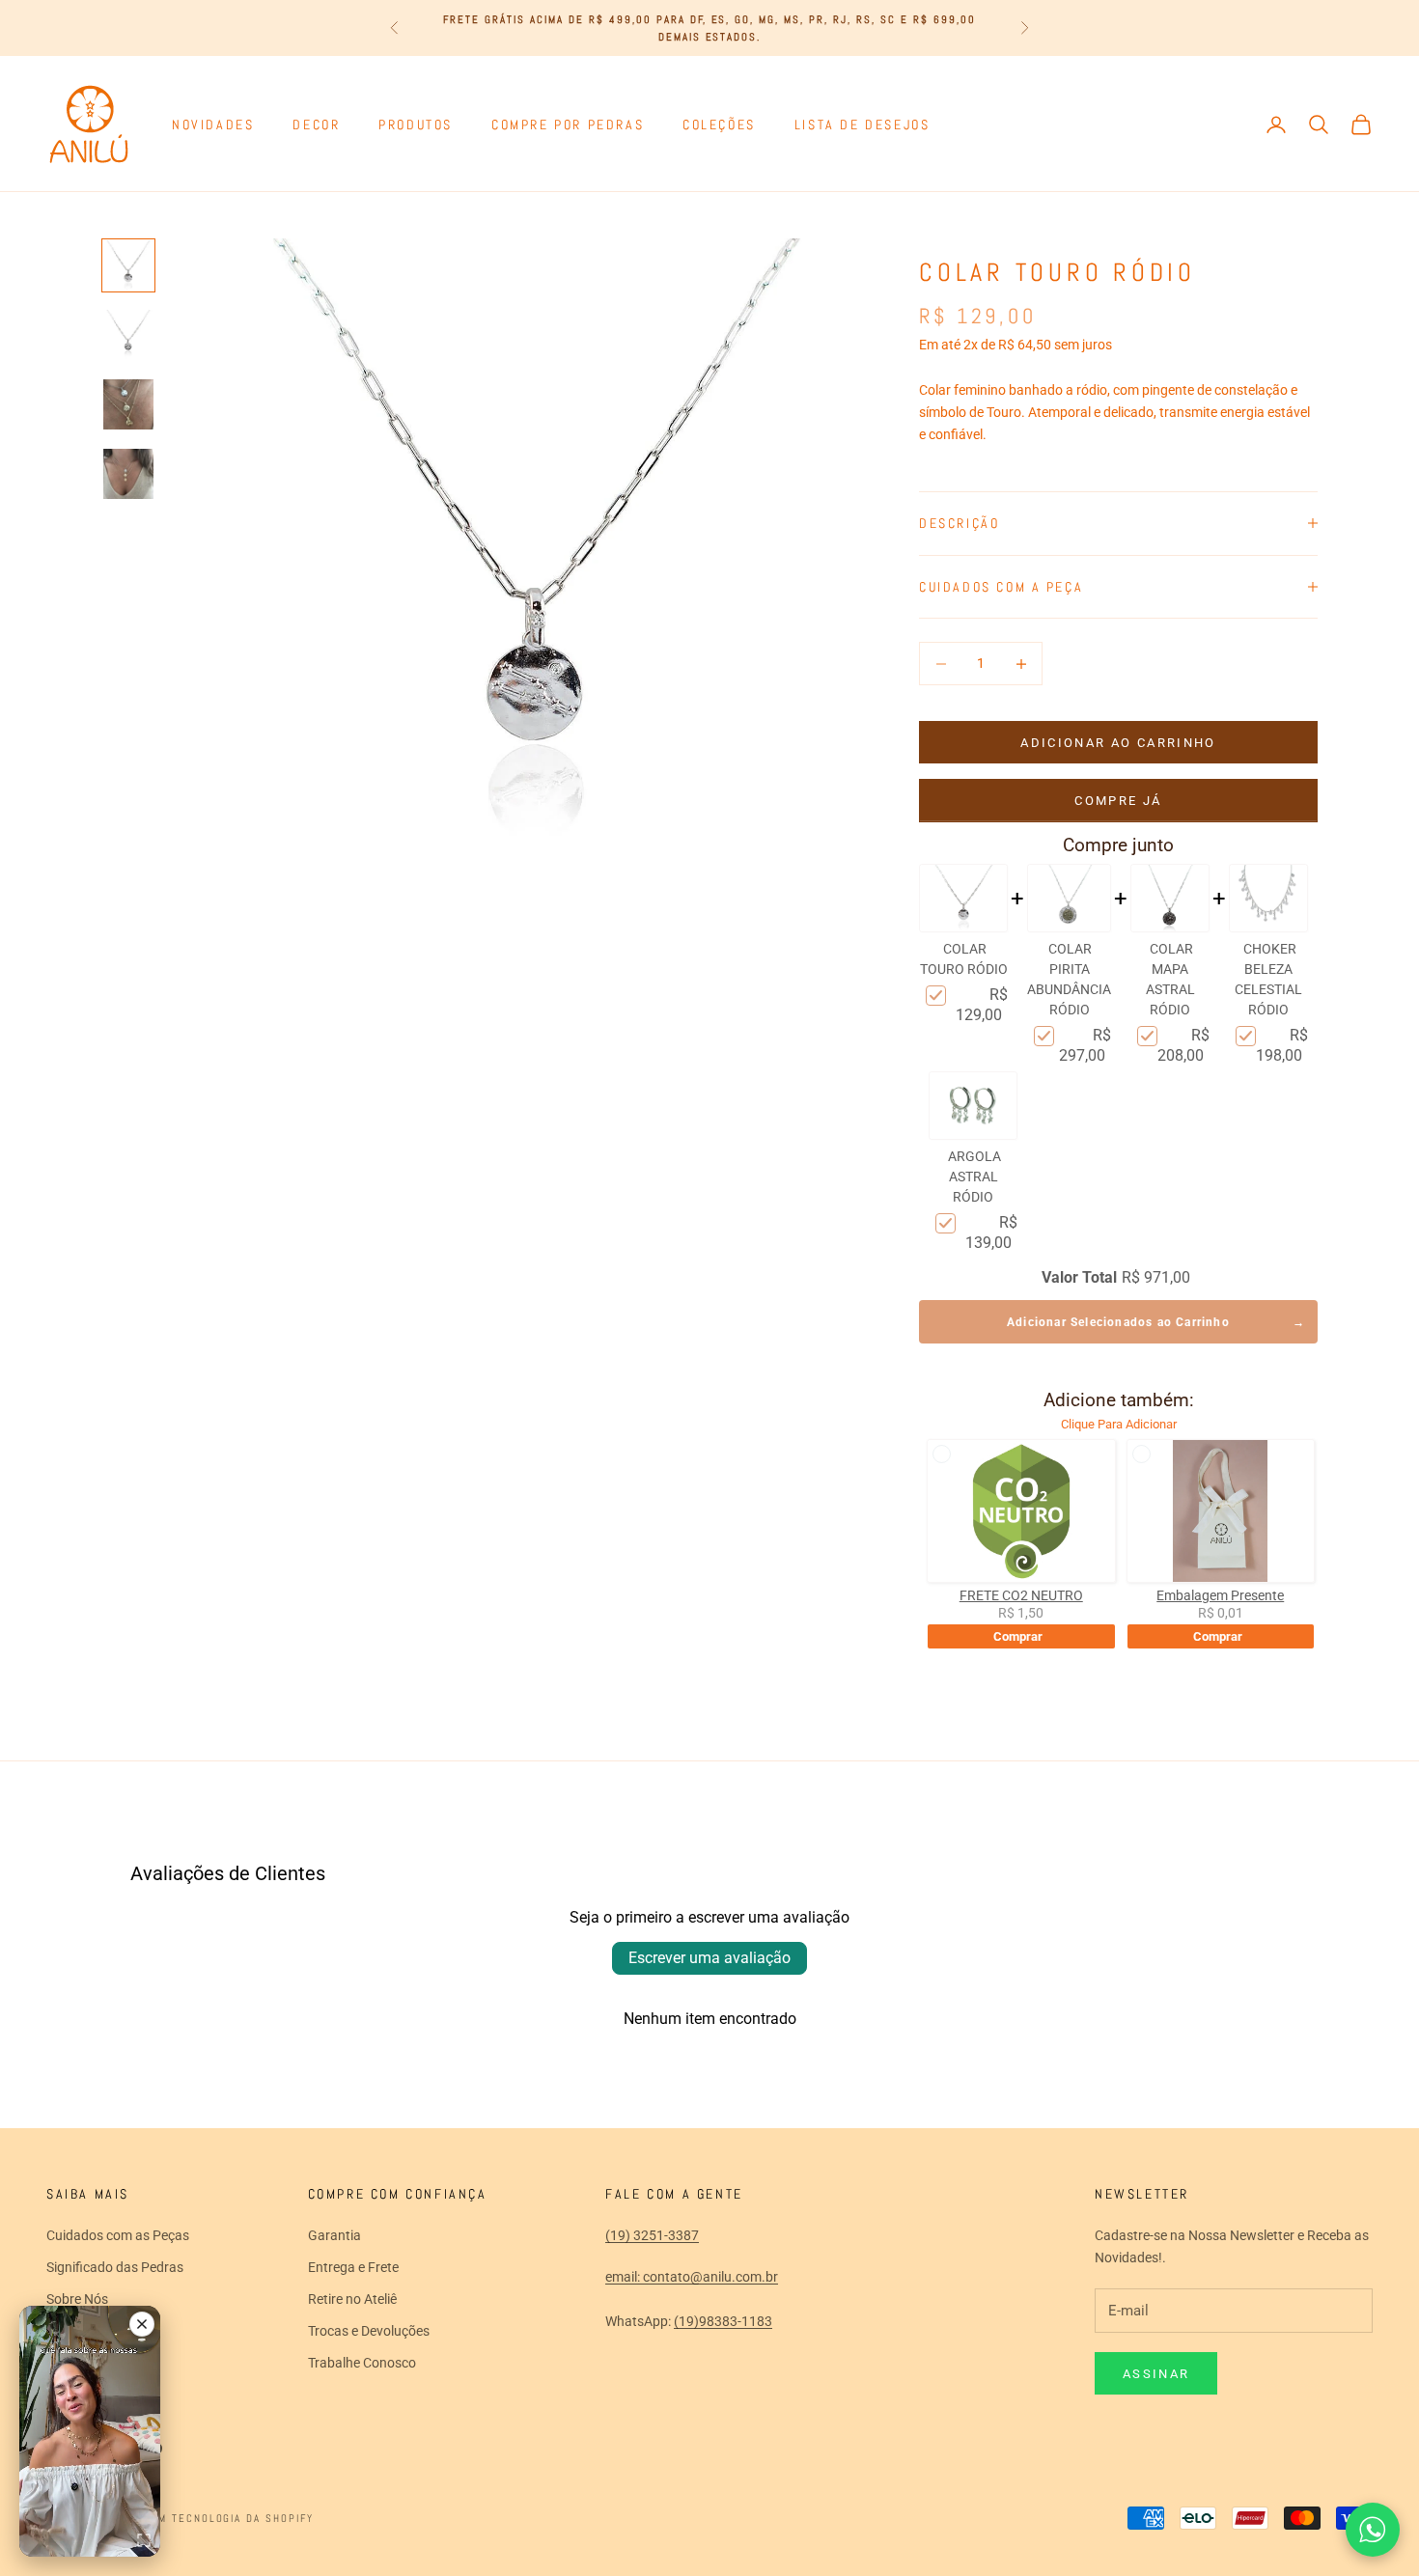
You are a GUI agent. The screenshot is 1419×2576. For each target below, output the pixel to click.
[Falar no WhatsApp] (1373, 2530)
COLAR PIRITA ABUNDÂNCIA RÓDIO (1069, 979)
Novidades (213, 125)
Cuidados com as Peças (118, 2235)
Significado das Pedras (115, 2267)
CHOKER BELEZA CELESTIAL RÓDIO (1268, 979)
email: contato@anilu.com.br (692, 2277)
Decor (316, 125)
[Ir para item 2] (128, 335)
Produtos (416, 125)
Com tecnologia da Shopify (229, 2518)
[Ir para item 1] (128, 265)
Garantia (334, 2235)
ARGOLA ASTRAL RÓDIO (974, 1177)
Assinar (1156, 2374)
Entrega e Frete (353, 2267)
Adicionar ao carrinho (1118, 743)
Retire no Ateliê (352, 2299)
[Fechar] (142, 2324)
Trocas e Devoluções (369, 2331)
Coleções (719, 125)
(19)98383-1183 (723, 2321)
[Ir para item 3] (128, 404)
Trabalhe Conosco (362, 2363)
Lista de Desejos (862, 125)
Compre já (1118, 801)
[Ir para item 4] (128, 474)
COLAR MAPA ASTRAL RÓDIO (1170, 979)
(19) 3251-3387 (652, 2235)
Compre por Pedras (568, 125)
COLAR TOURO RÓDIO (964, 959)
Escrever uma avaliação (709, 1958)
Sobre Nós (77, 2299)
